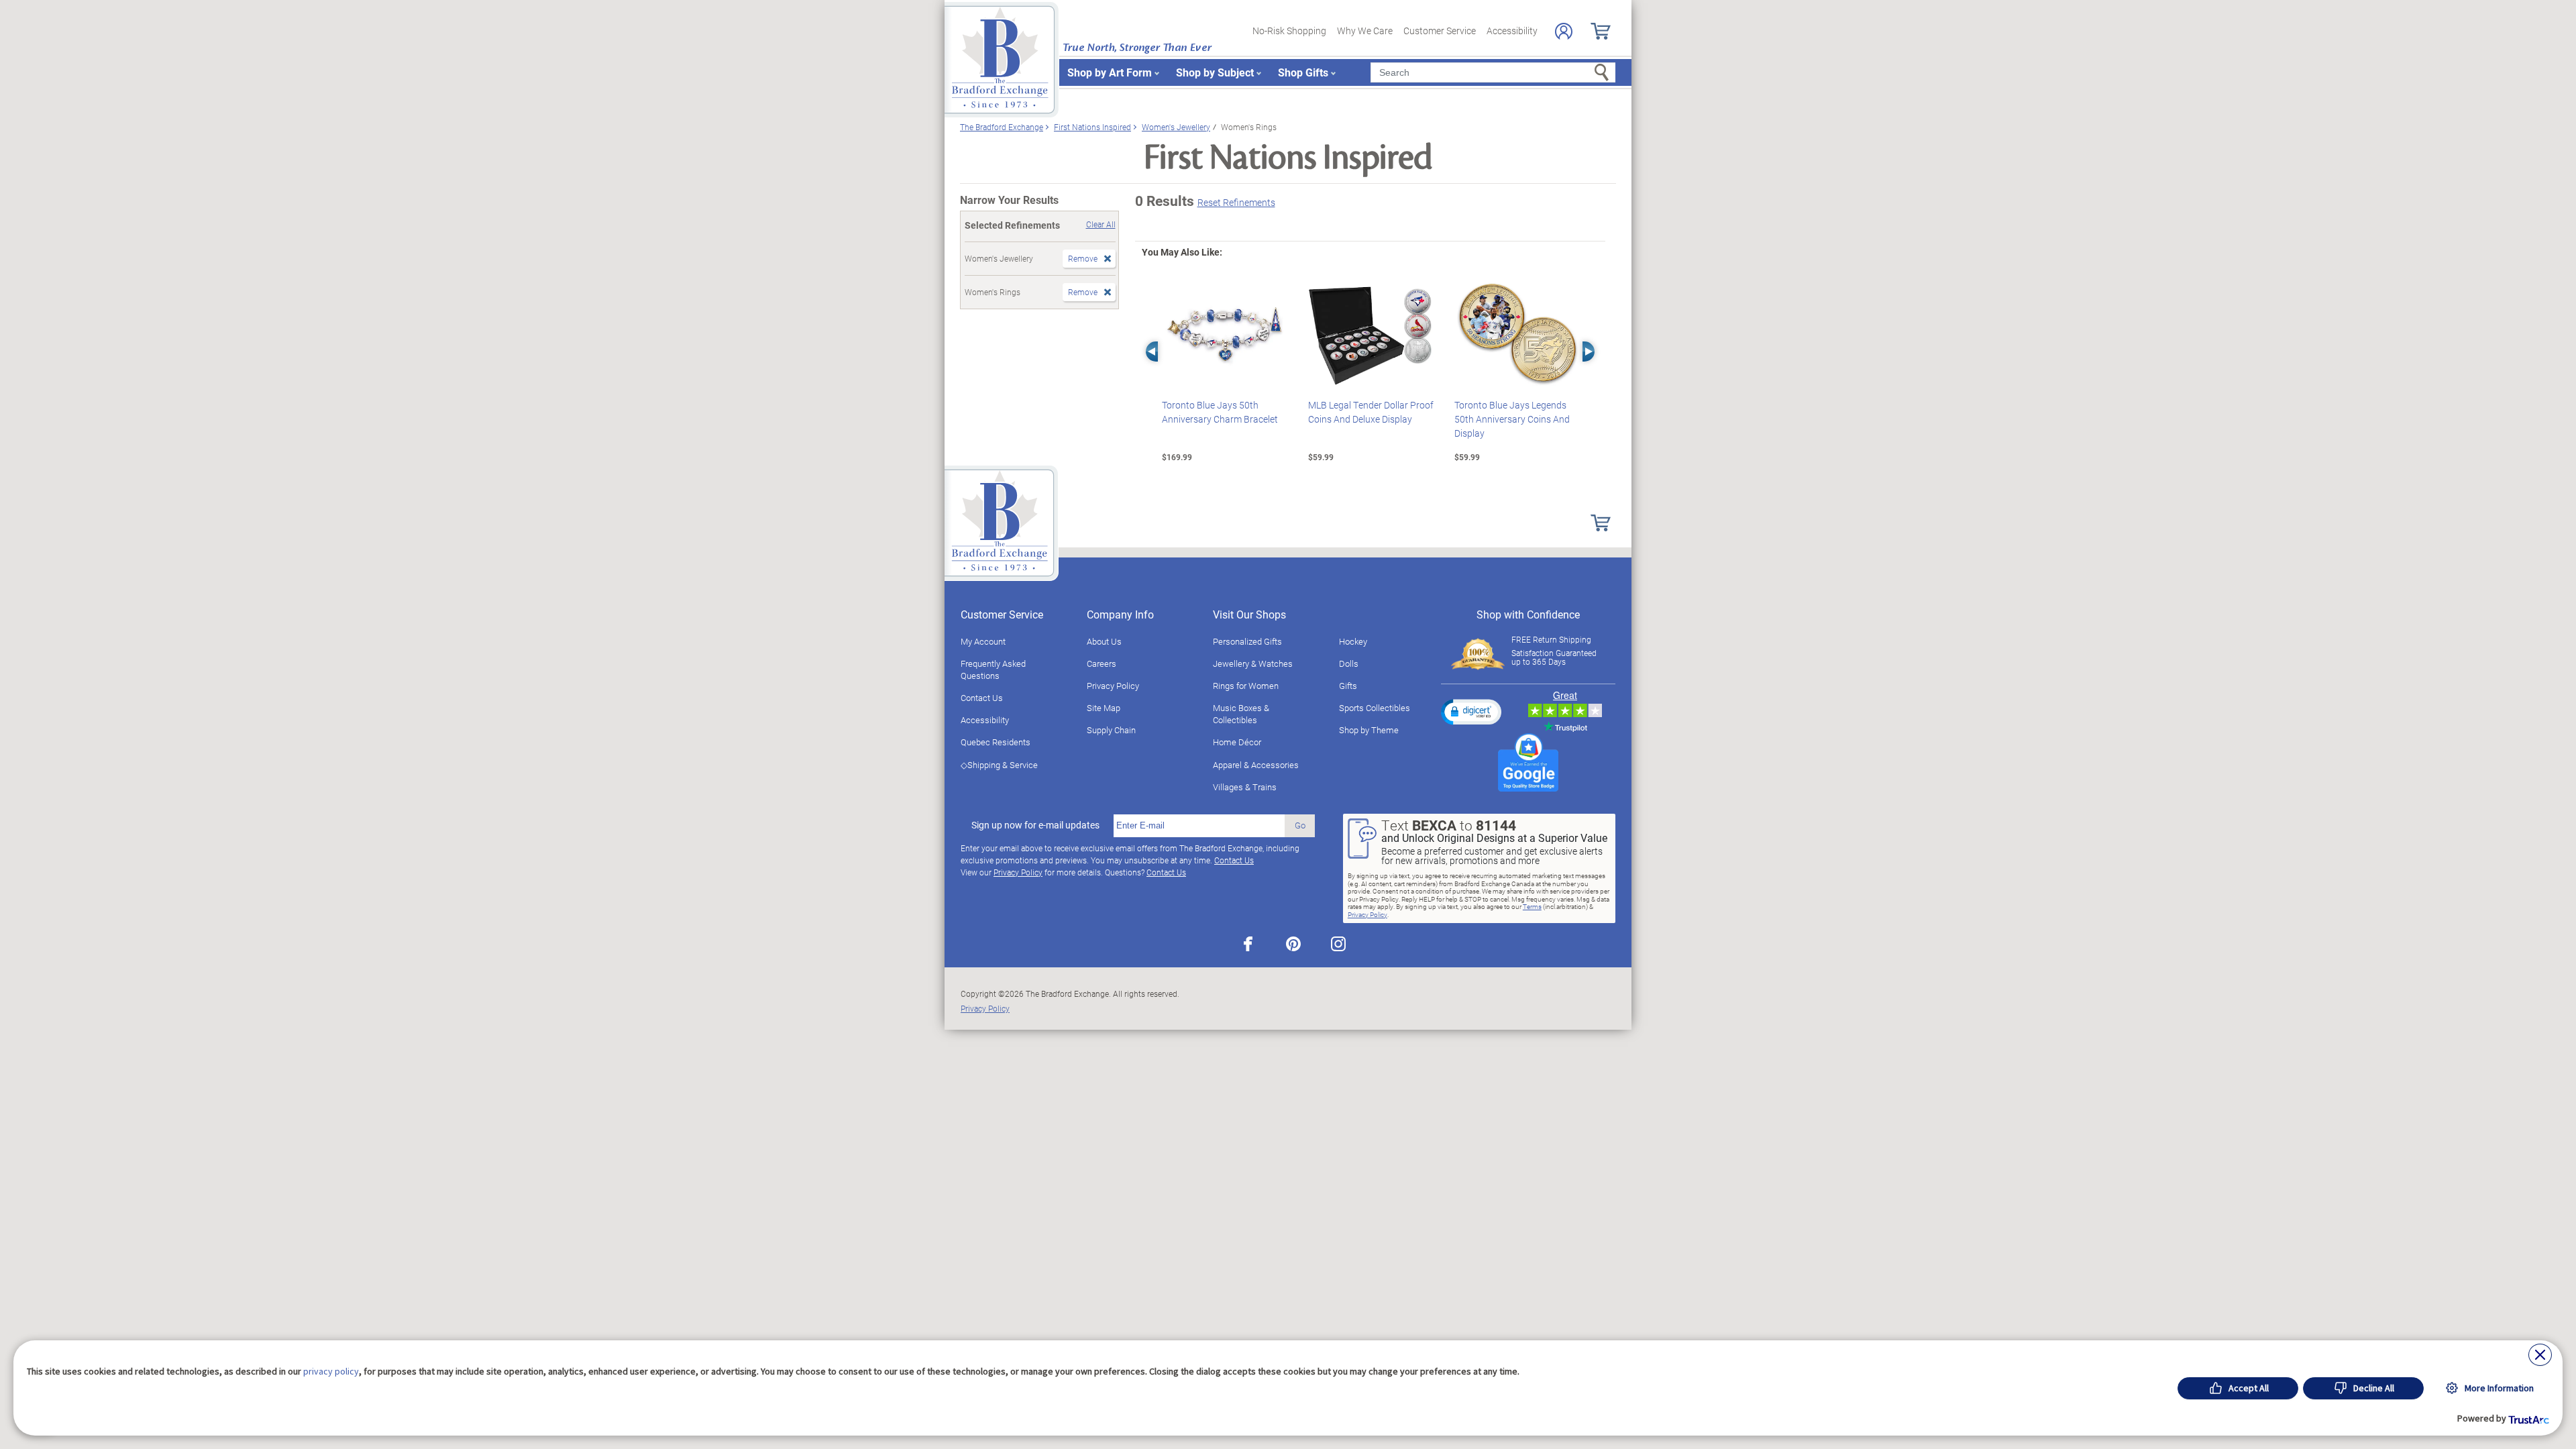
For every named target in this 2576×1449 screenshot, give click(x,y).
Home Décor (1237, 742)
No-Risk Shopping (1289, 31)
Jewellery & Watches (1253, 663)
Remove (1083, 258)
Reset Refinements (1236, 202)
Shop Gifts (1303, 72)
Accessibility (1512, 31)
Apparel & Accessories (1256, 765)
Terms (1532, 906)
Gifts (1348, 686)
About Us (1104, 641)
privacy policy (331, 1371)
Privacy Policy (1113, 686)
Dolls (1349, 663)
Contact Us (982, 698)
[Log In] (1564, 31)
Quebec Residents (996, 742)
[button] (1471, 712)
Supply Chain (1111, 730)
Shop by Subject (1215, 72)
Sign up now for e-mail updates (1035, 825)
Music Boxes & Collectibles (1241, 714)
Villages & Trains (1245, 787)
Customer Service (1440, 31)
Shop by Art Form (1110, 72)
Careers (1102, 663)
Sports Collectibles (1375, 708)
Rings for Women (1246, 686)
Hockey (1353, 641)
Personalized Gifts (1247, 641)
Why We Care (1365, 31)
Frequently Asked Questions (993, 669)
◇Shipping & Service (999, 765)
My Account (983, 641)
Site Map (1104, 708)
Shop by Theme (1369, 730)
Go (1300, 825)
